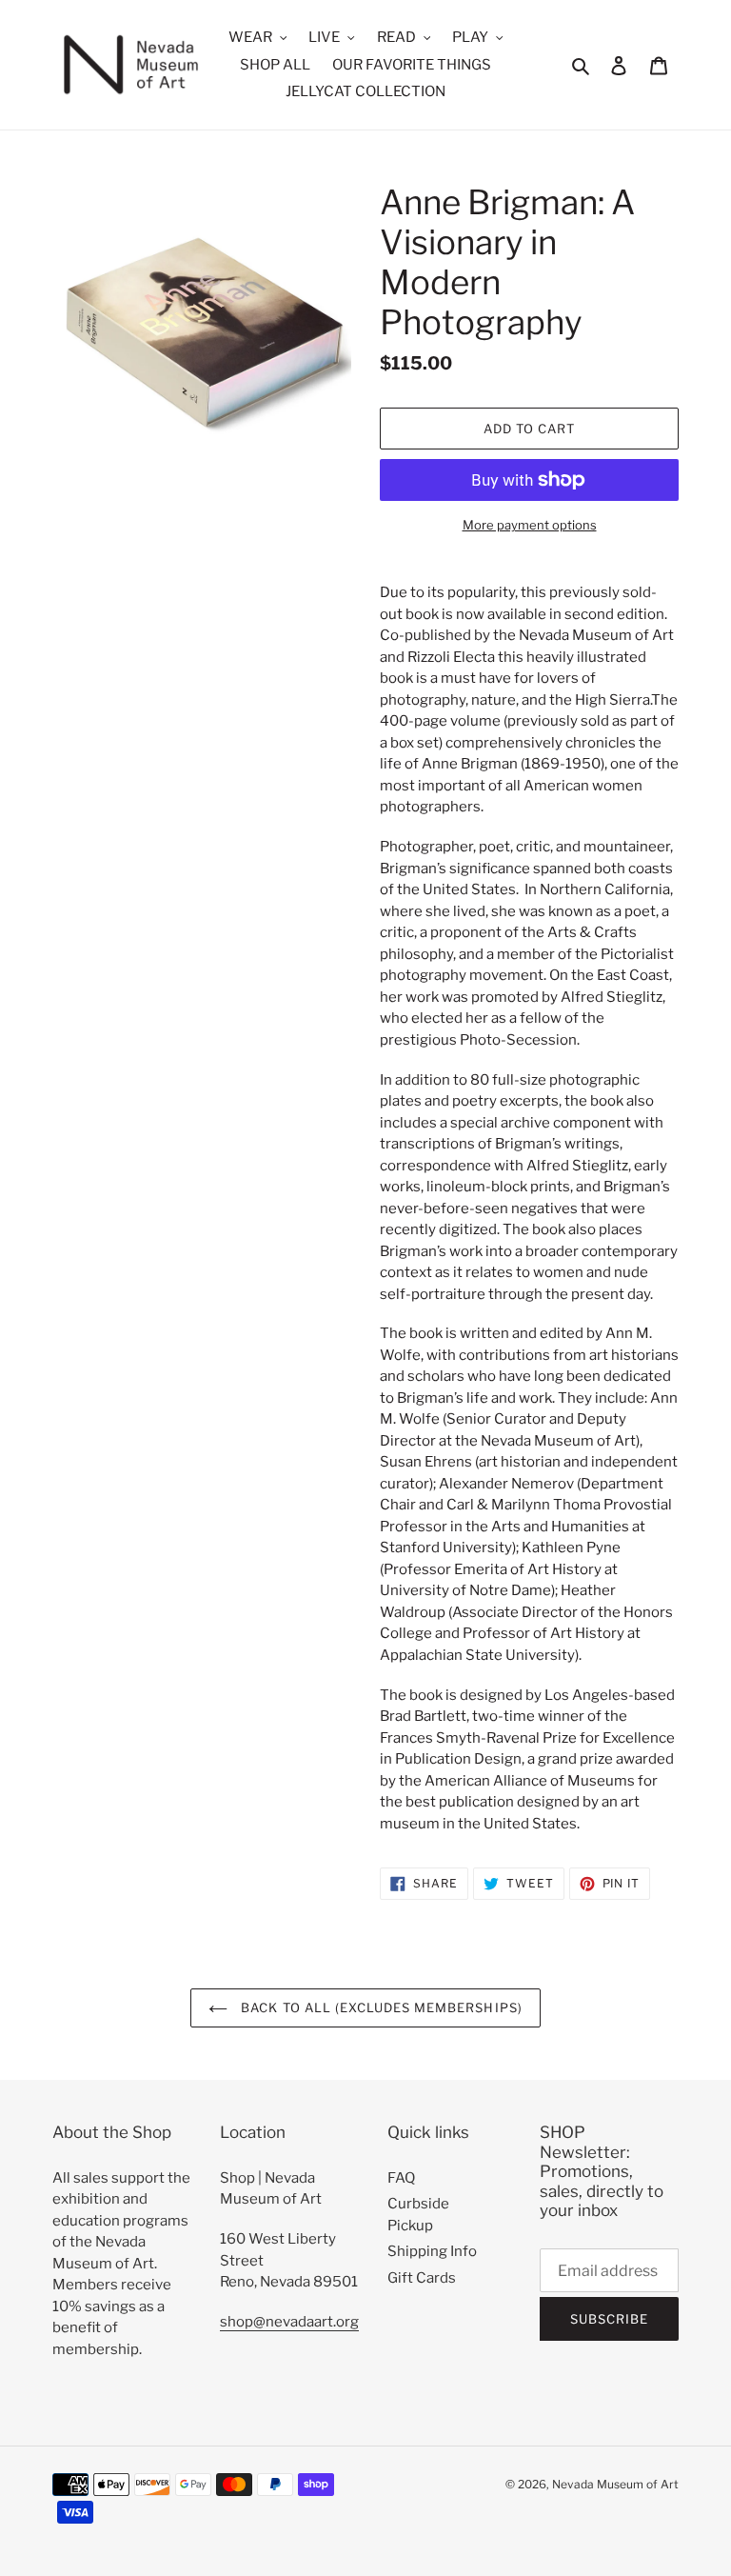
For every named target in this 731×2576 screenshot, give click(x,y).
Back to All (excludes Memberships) (379, 2007)
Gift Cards (422, 2278)
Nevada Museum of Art (615, 2484)
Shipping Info (432, 2251)
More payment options (530, 525)
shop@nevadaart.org (289, 2322)
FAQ (401, 2178)
